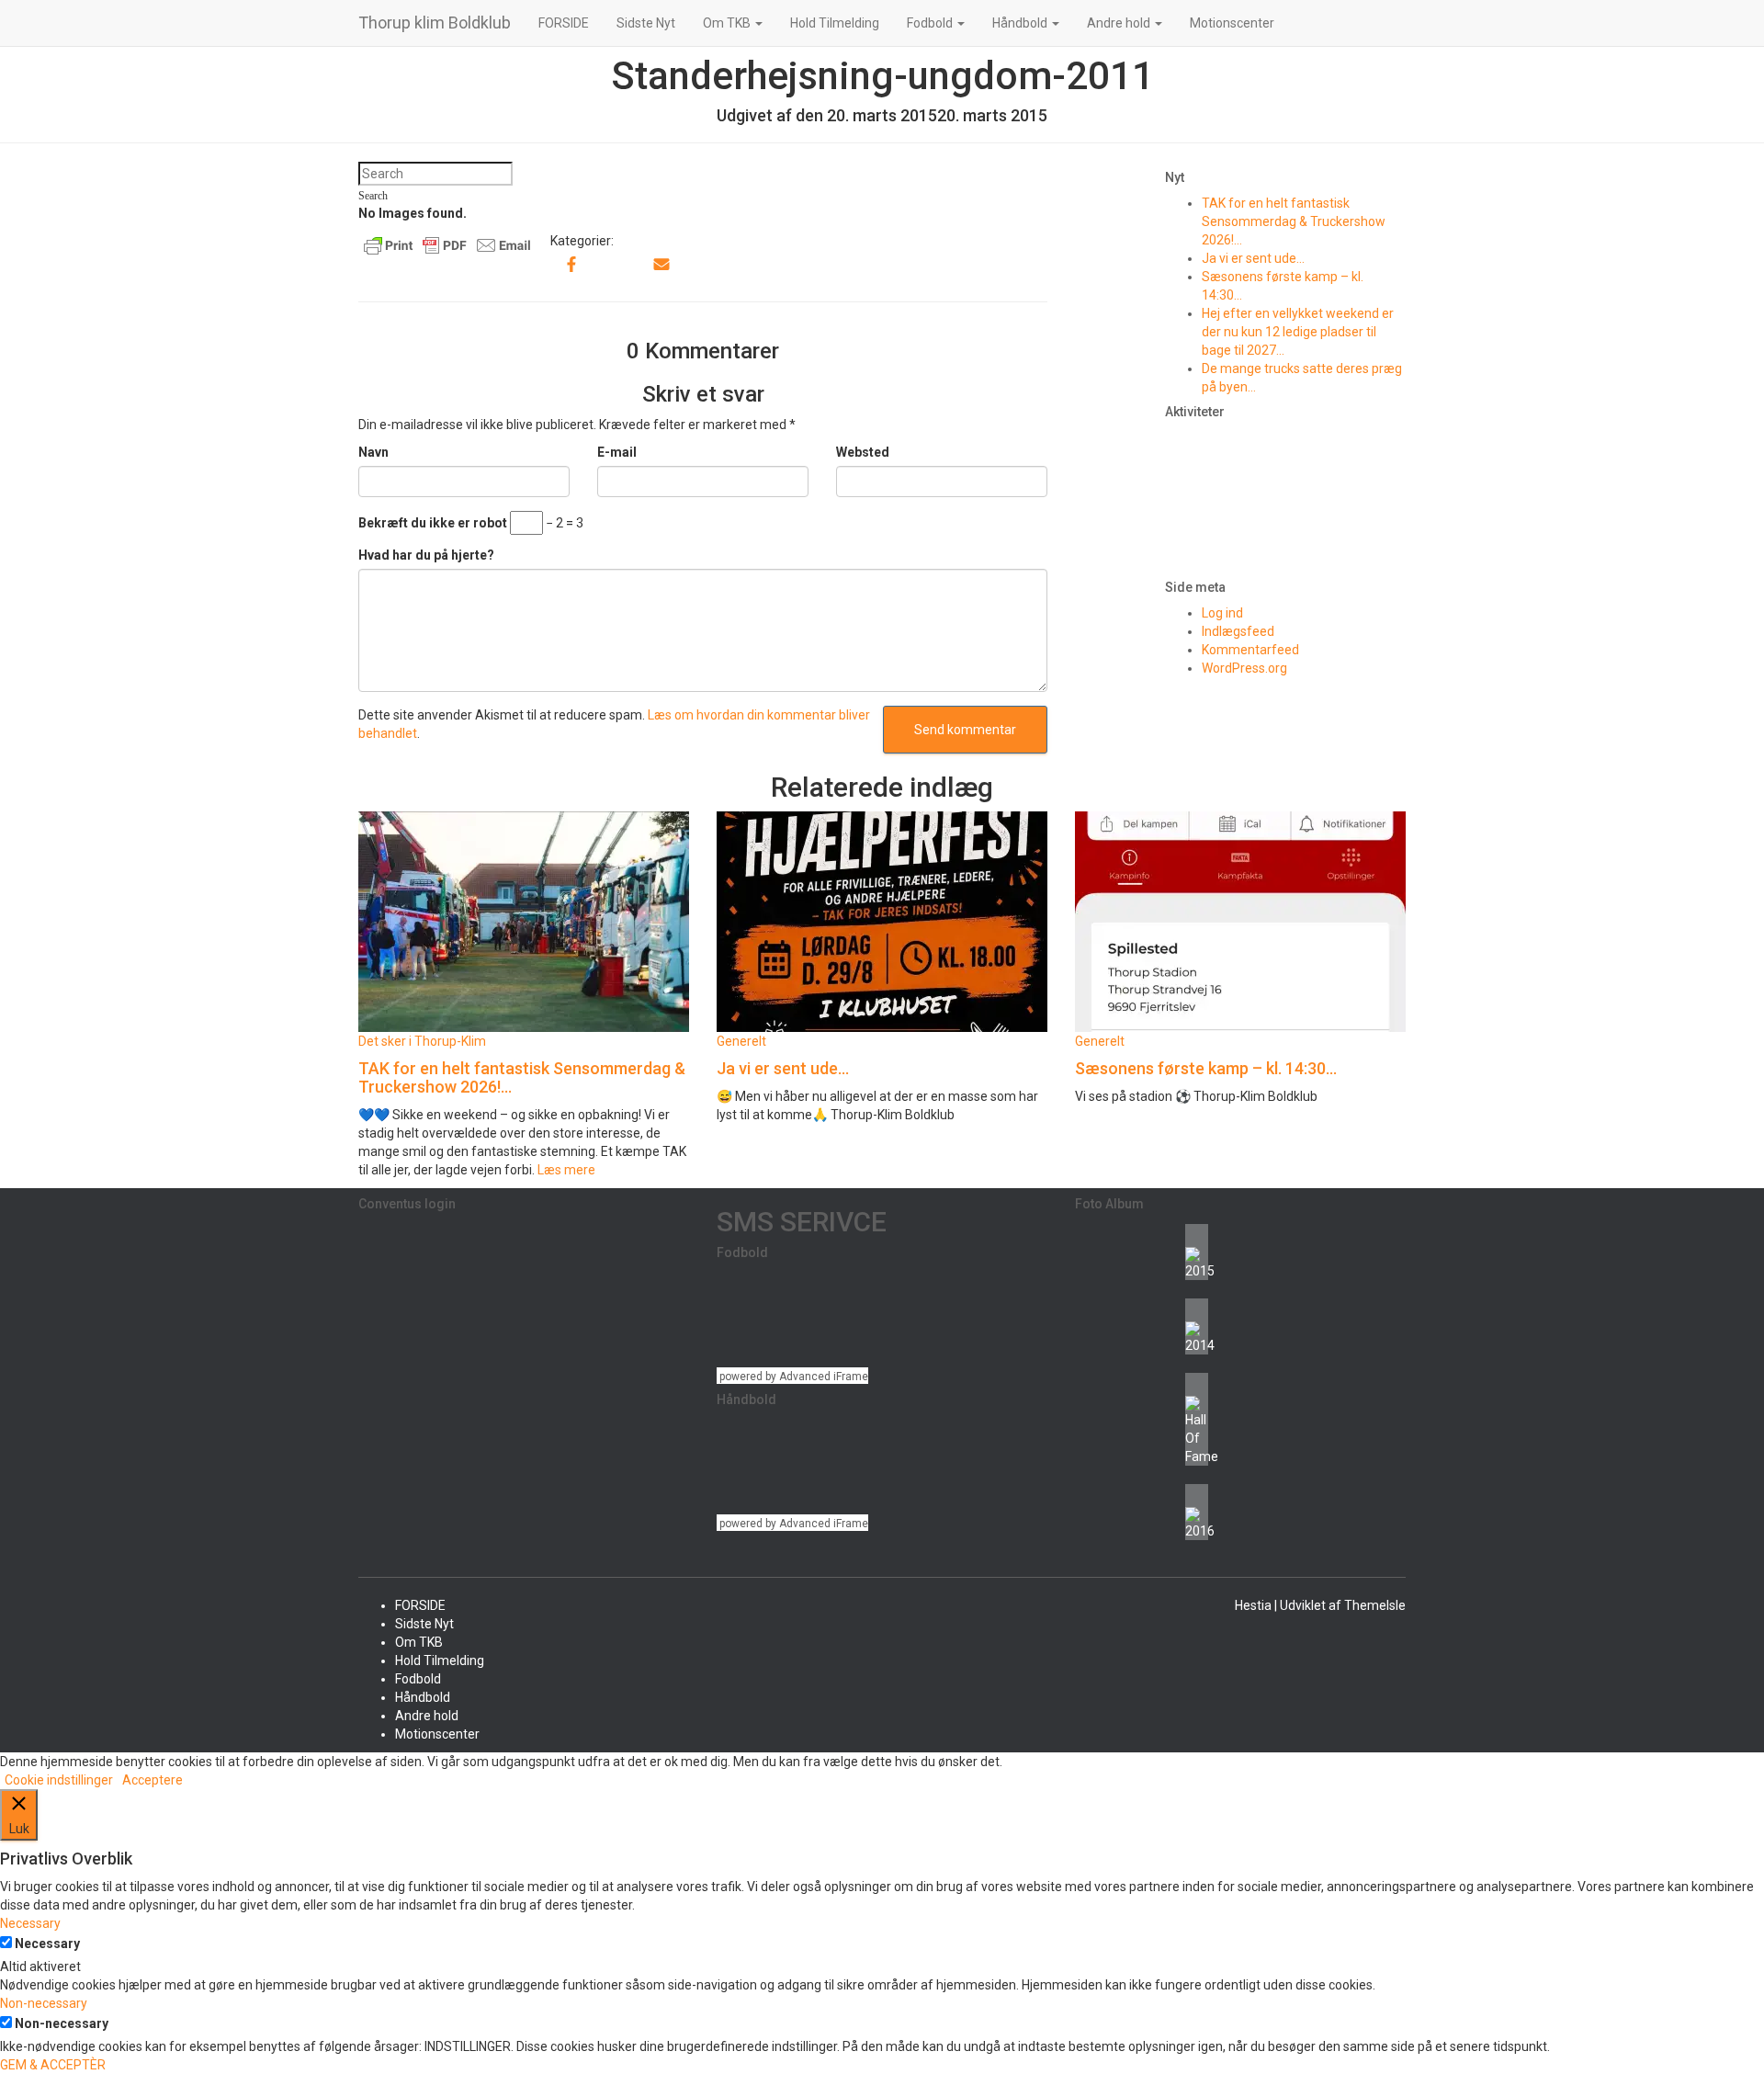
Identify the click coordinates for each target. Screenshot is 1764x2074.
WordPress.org (1244, 668)
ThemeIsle (1375, 1605)
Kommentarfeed (1250, 650)
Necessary (47, 1944)
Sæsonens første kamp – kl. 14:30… (1206, 1068)
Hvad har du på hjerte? (426, 555)
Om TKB (728, 23)
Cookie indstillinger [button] (59, 1780)
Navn (373, 452)
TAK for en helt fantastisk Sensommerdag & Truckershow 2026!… (1294, 221)
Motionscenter (1232, 23)
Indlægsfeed (1238, 631)
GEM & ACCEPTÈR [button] (53, 2065)
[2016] (1197, 1512)
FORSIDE (564, 23)
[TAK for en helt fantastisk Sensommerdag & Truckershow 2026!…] (524, 921)
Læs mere (565, 1170)
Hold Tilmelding (835, 23)
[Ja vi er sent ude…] (882, 921)
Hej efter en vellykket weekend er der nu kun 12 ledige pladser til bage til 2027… (1298, 332)
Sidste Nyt (646, 23)
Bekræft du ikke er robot (433, 523)
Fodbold (931, 23)
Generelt (741, 1041)
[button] (758, 23)
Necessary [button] (30, 1923)
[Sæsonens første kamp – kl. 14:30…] (1240, 921)
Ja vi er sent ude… (1253, 258)
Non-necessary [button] (44, 2003)
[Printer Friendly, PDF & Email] (447, 244)
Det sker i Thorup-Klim (422, 1041)
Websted (863, 452)
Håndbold (1021, 23)
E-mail (617, 452)
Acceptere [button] (153, 1780)
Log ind (1222, 613)
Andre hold (1120, 23)
